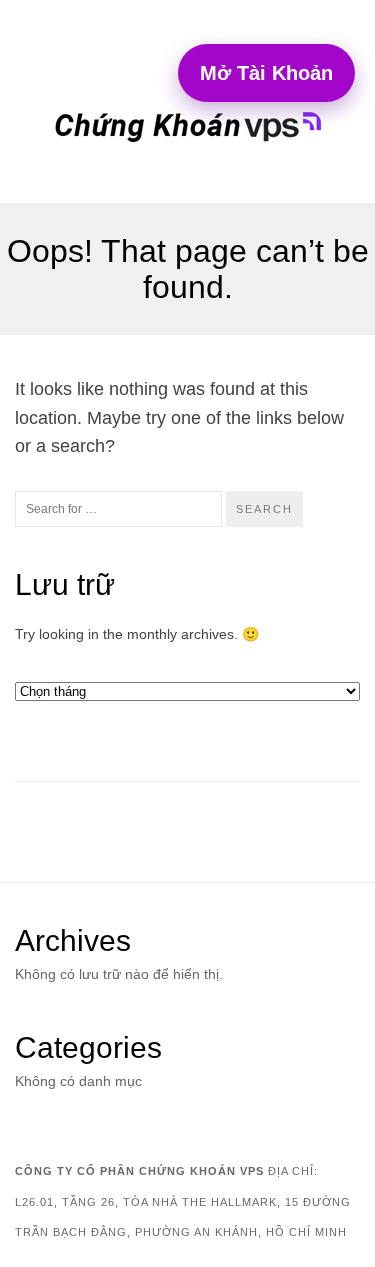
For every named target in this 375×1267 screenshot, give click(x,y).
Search (264, 509)
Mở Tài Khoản (266, 73)
